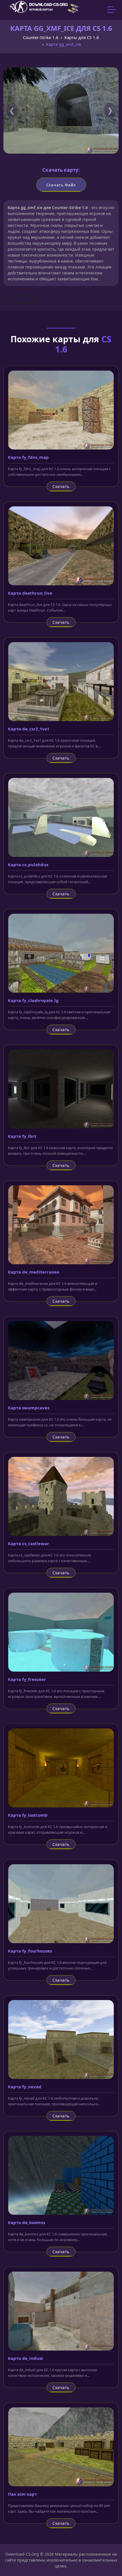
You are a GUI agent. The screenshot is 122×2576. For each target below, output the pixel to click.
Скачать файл (61, 185)
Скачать (61, 486)
